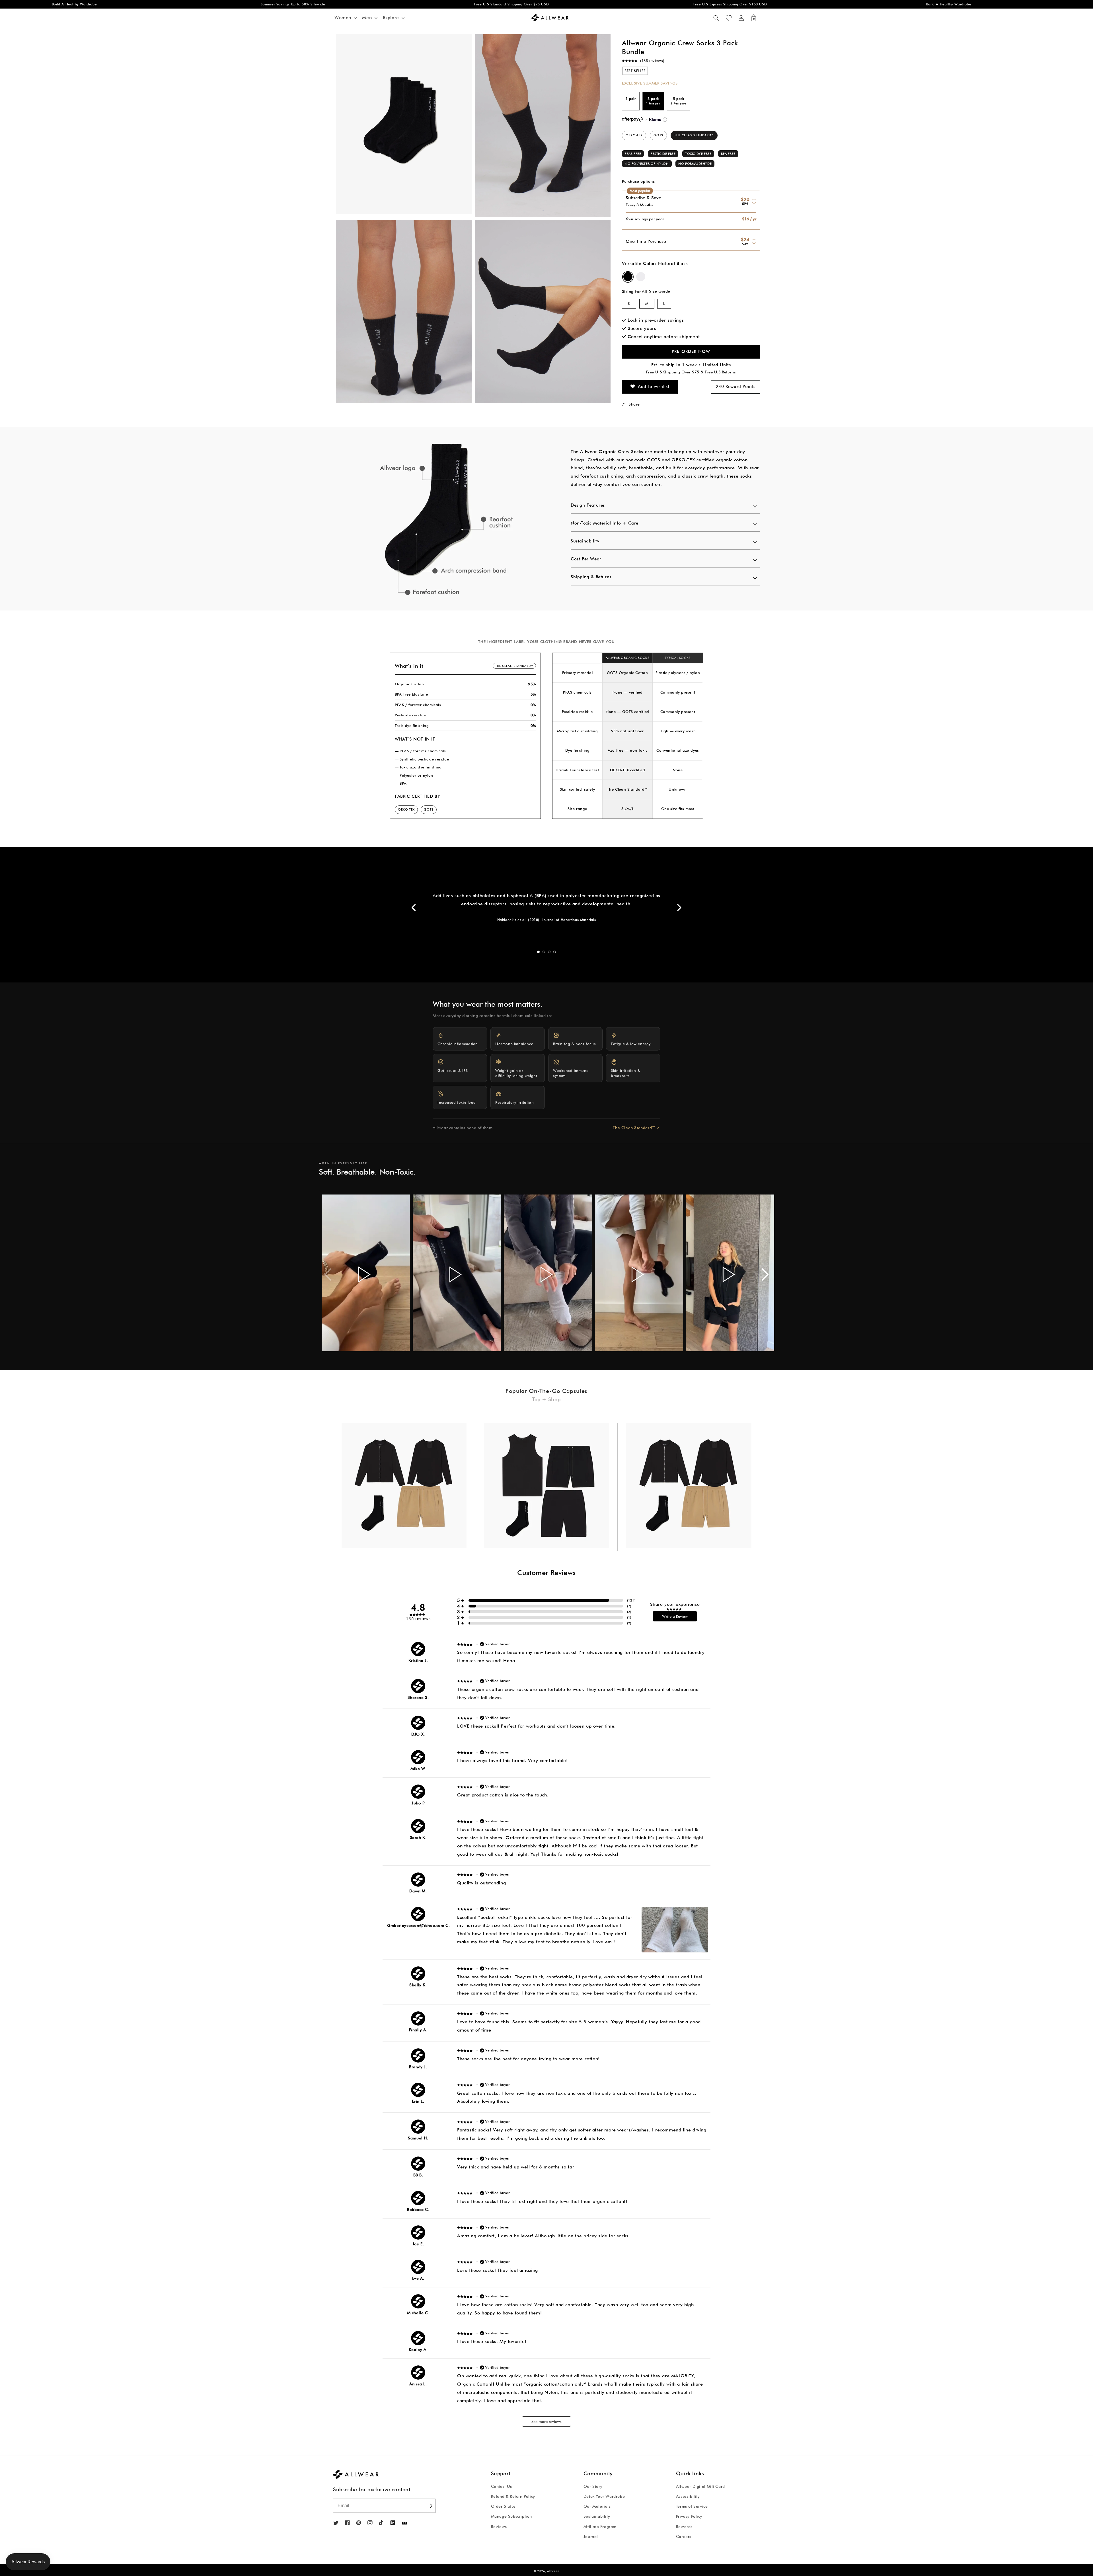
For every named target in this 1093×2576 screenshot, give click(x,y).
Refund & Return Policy (513, 2496)
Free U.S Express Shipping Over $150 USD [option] (457, 4)
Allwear (553, 2571)
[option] (438, 519)
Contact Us (502, 2486)
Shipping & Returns (591, 577)
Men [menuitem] (367, 18)
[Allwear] (404, 2523)
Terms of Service (692, 2506)
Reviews (499, 2526)
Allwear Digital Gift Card (700, 2486)
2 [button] (544, 952)
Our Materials (597, 2506)
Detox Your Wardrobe (604, 2496)
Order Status (503, 2506)
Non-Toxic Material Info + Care (605, 523)
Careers (684, 2536)
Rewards (684, 2526)
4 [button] (555, 952)
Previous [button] (414, 907)
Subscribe (431, 2506)
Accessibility (688, 2496)
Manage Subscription (511, 2516)
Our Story (593, 2486)
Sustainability (585, 541)
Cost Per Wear (586, 559)
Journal (591, 2536)
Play (364, 1274)
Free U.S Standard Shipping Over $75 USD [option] (238, 4)
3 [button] (549, 952)
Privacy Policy (689, 2516)
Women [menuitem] (343, 18)
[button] (716, 18)
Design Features (588, 505)
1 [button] (538, 952)
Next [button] (679, 907)
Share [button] (634, 404)
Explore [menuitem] (391, 18)
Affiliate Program (600, 2526)
